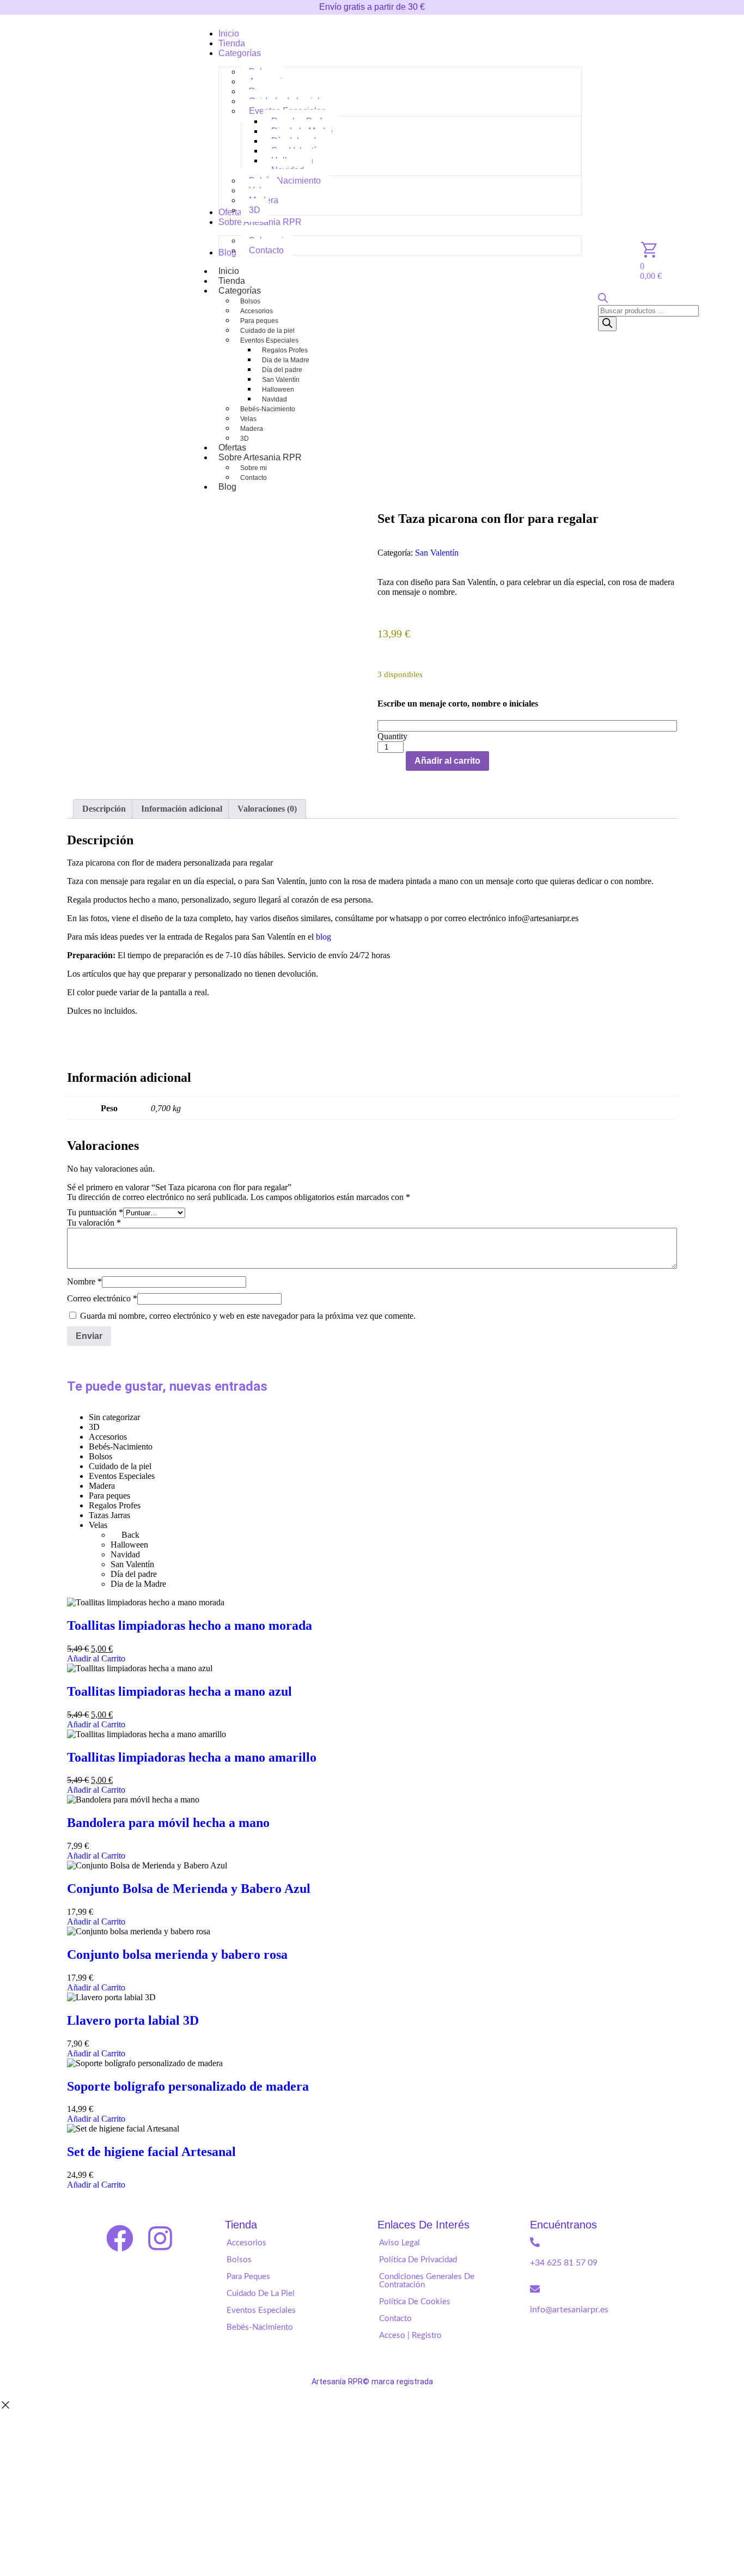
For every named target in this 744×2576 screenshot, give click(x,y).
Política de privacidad (418, 2260)
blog (324, 937)
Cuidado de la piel (267, 331)
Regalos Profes (285, 350)
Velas (248, 419)
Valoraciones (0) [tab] (267, 809)
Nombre (84, 1281)
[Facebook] (120, 2238)
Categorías (240, 291)
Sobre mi (254, 468)
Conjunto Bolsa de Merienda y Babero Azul (189, 1889)
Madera (252, 429)
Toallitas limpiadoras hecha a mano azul (179, 1691)
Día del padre (282, 370)
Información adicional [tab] (182, 809)
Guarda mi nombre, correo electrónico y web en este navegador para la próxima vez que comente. (248, 1316)
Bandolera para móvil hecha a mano (168, 1823)
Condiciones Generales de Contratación (427, 2281)
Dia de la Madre (286, 360)
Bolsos (250, 301)
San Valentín (281, 380)
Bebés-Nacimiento (268, 409)
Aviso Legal (400, 2243)
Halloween (278, 389)
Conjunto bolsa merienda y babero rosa (177, 1954)
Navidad (275, 399)
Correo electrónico (102, 1298)
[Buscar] (607, 324)
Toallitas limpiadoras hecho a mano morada (190, 1625)
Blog (227, 487)
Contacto (254, 478)
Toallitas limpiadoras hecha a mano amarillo (192, 1757)
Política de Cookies (415, 2302)
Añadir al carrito (447, 761)
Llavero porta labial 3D (133, 2020)
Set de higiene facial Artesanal (151, 2152)
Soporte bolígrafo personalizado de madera (188, 2086)
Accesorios (257, 311)
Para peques (259, 321)
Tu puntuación (95, 1212)
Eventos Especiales (269, 340)
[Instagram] (160, 2238)
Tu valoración (94, 1223)
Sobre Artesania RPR (260, 457)
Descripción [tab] (104, 809)
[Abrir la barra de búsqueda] (603, 300)
